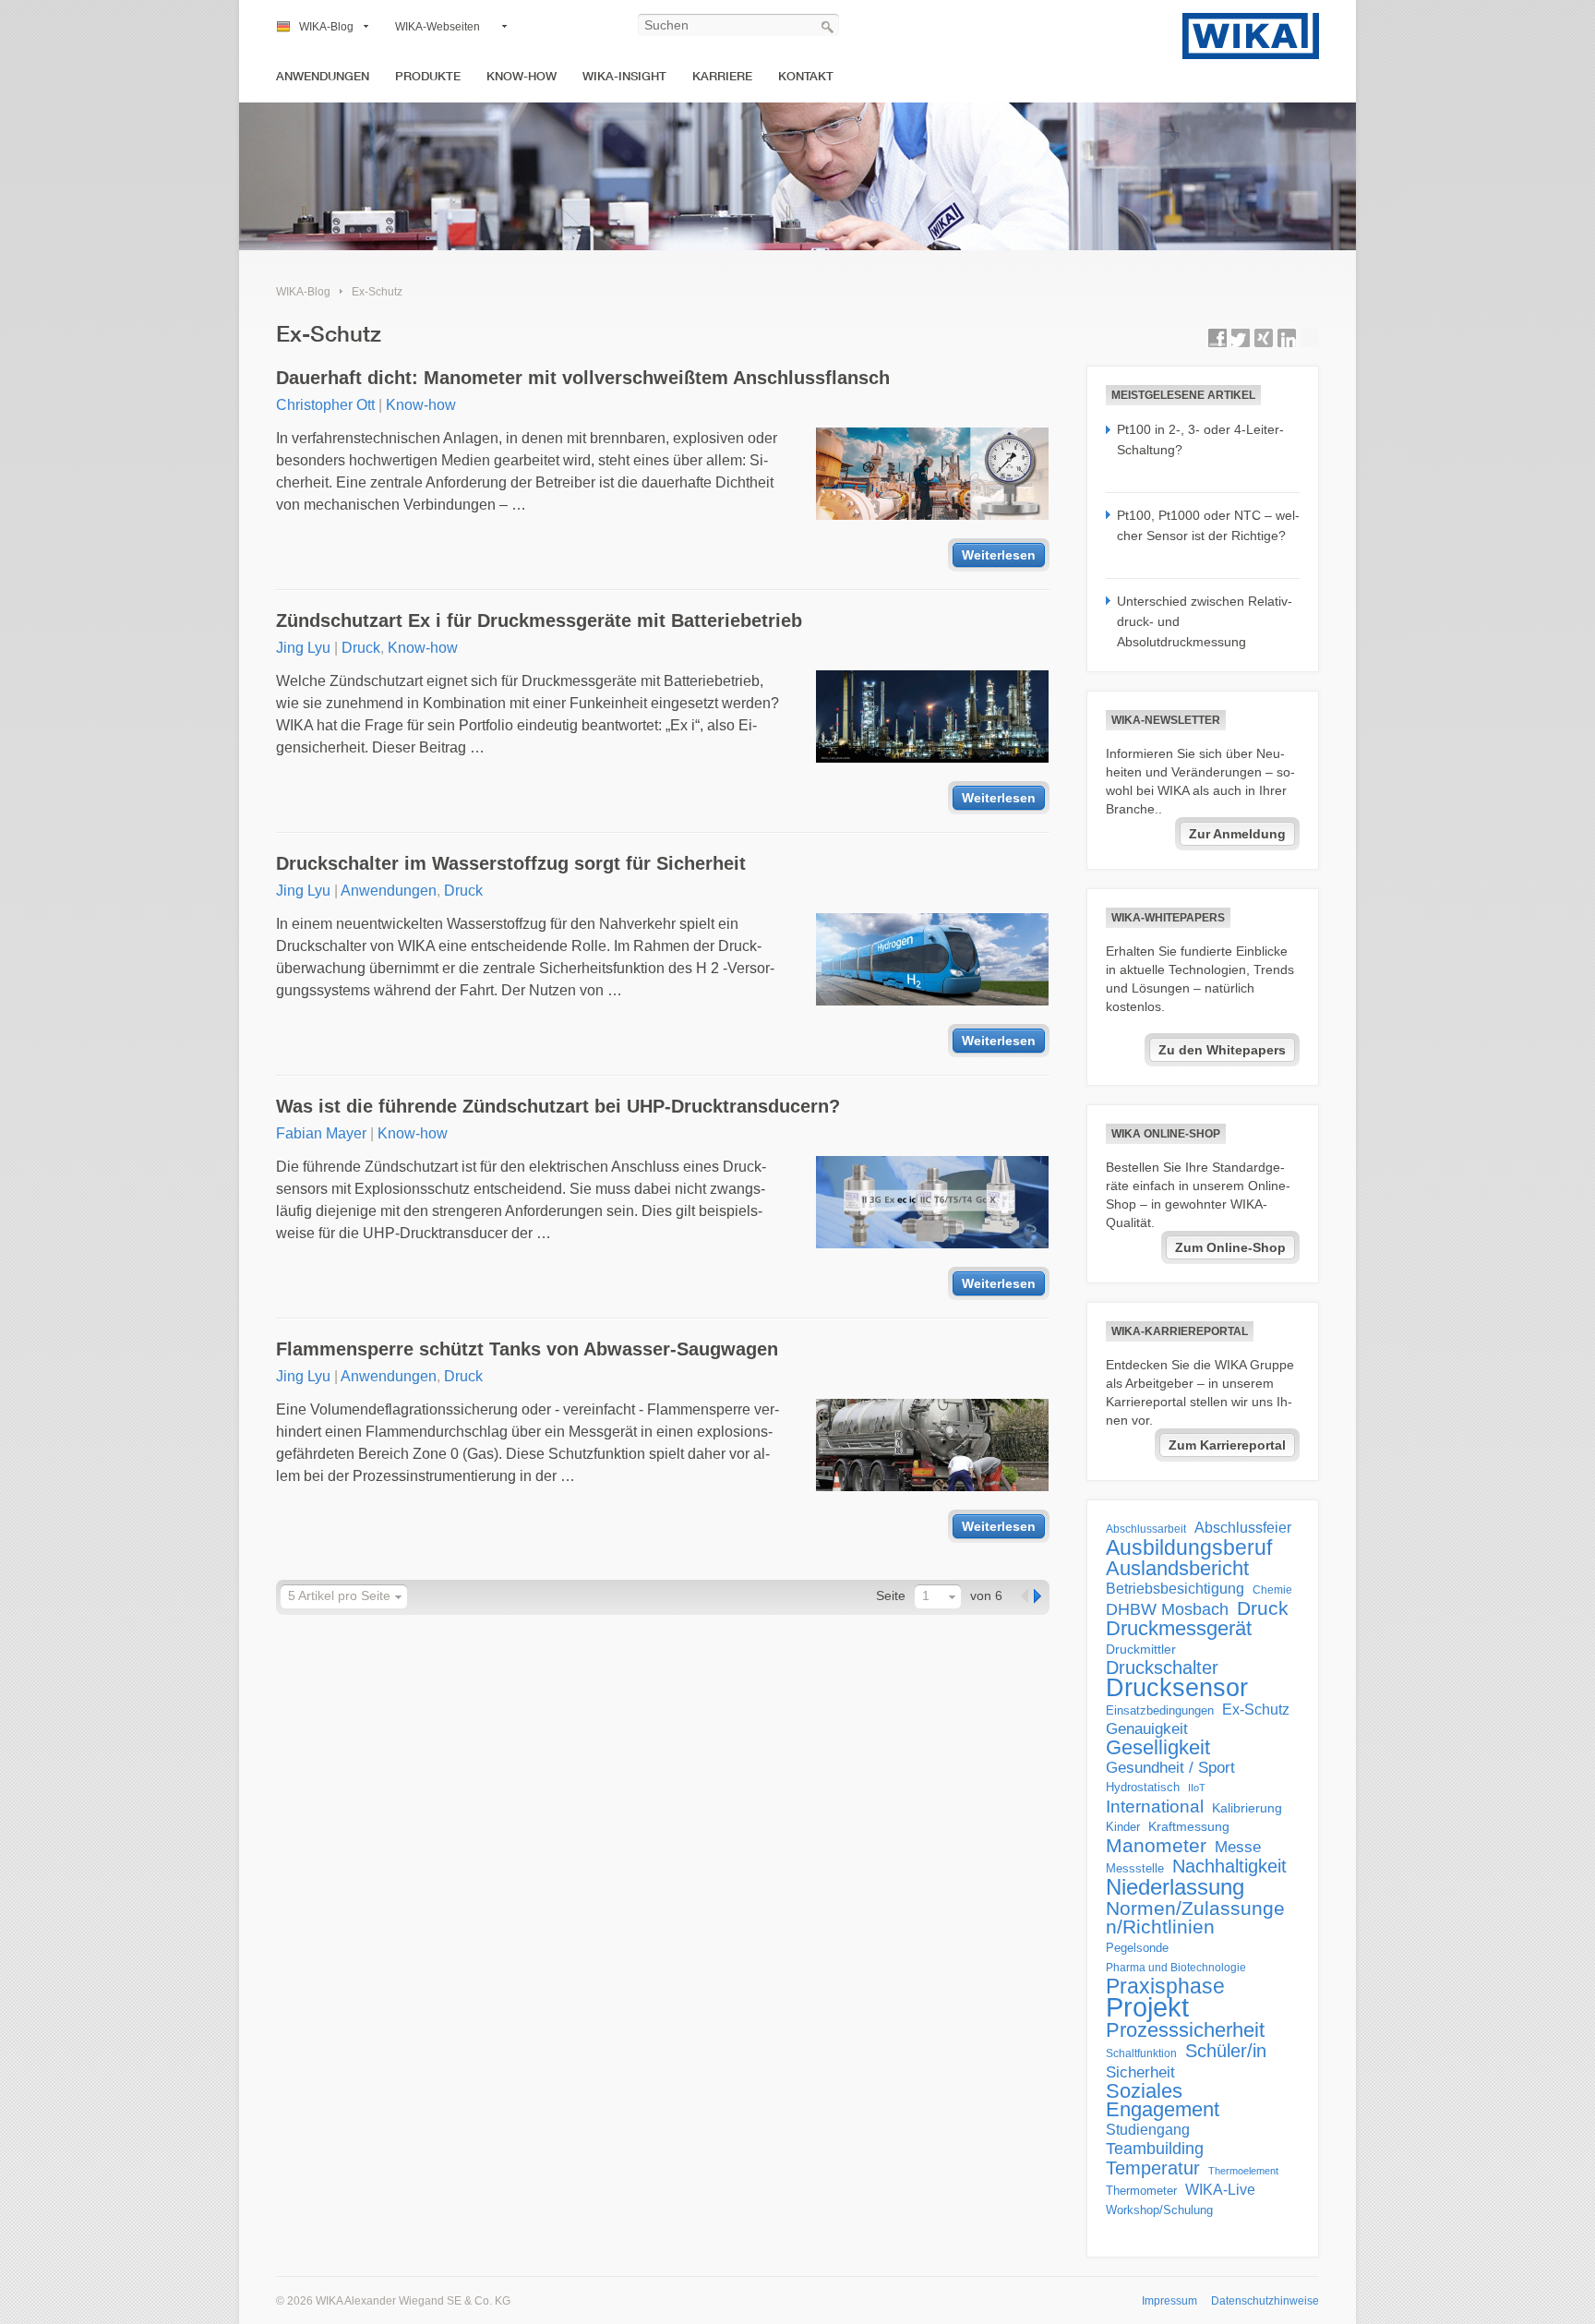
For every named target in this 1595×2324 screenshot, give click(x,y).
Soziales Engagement (1163, 2101)
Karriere (722, 76)
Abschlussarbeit (1146, 1529)
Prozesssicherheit (1185, 2030)
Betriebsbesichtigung (1175, 1589)
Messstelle (1135, 1868)
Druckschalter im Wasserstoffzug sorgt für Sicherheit (511, 863)
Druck (361, 648)
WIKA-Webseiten (438, 27)
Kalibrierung (1247, 1808)
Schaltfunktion (1141, 2053)
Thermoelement (1243, 2171)
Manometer (1156, 1846)
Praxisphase (1165, 1986)
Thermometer (1141, 2191)
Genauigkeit (1147, 1729)
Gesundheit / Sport (1170, 1768)
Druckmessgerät (1179, 1629)
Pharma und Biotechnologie (1176, 1968)
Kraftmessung (1189, 1827)
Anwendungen (323, 76)
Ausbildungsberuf (1189, 1547)
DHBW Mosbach (1167, 1609)
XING (1264, 338)
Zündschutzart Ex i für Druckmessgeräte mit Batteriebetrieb (539, 620)
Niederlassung (1175, 1887)
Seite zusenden (1310, 338)
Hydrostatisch (1143, 1787)
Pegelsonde (1137, 1948)
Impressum (1169, 2301)
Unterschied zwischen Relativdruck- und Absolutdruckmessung (1205, 622)
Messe (1238, 1847)
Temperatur (1153, 2168)
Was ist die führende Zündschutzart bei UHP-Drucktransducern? (558, 1106)
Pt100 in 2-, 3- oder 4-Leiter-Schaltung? (1200, 440)
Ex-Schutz (377, 292)
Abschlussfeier (1243, 1528)
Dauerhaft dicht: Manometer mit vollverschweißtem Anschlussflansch (583, 378)
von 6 (986, 1595)
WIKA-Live (1220, 2189)
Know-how (522, 76)
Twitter (1241, 338)
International (1155, 1806)
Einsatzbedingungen (1160, 1710)
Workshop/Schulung (1159, 2210)
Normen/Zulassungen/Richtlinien (1195, 1918)
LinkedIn (1287, 338)
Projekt (1147, 2007)
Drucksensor (1177, 1688)
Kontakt (806, 76)
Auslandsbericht (1177, 1569)
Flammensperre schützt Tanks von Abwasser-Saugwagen (527, 1349)
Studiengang (1148, 2130)
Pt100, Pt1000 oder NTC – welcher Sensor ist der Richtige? (1208, 525)
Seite (891, 1595)
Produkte (428, 76)
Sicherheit (1140, 2072)
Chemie (1272, 1590)
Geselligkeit (1158, 1748)
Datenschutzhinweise (1265, 2301)
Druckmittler (1141, 1649)
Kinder (1123, 1827)
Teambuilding (1155, 2149)
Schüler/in (1226, 2051)
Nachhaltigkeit (1229, 1866)
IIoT (1197, 1788)
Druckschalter (1162, 1668)
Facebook (1217, 338)
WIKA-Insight (624, 76)
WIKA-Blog (326, 27)
